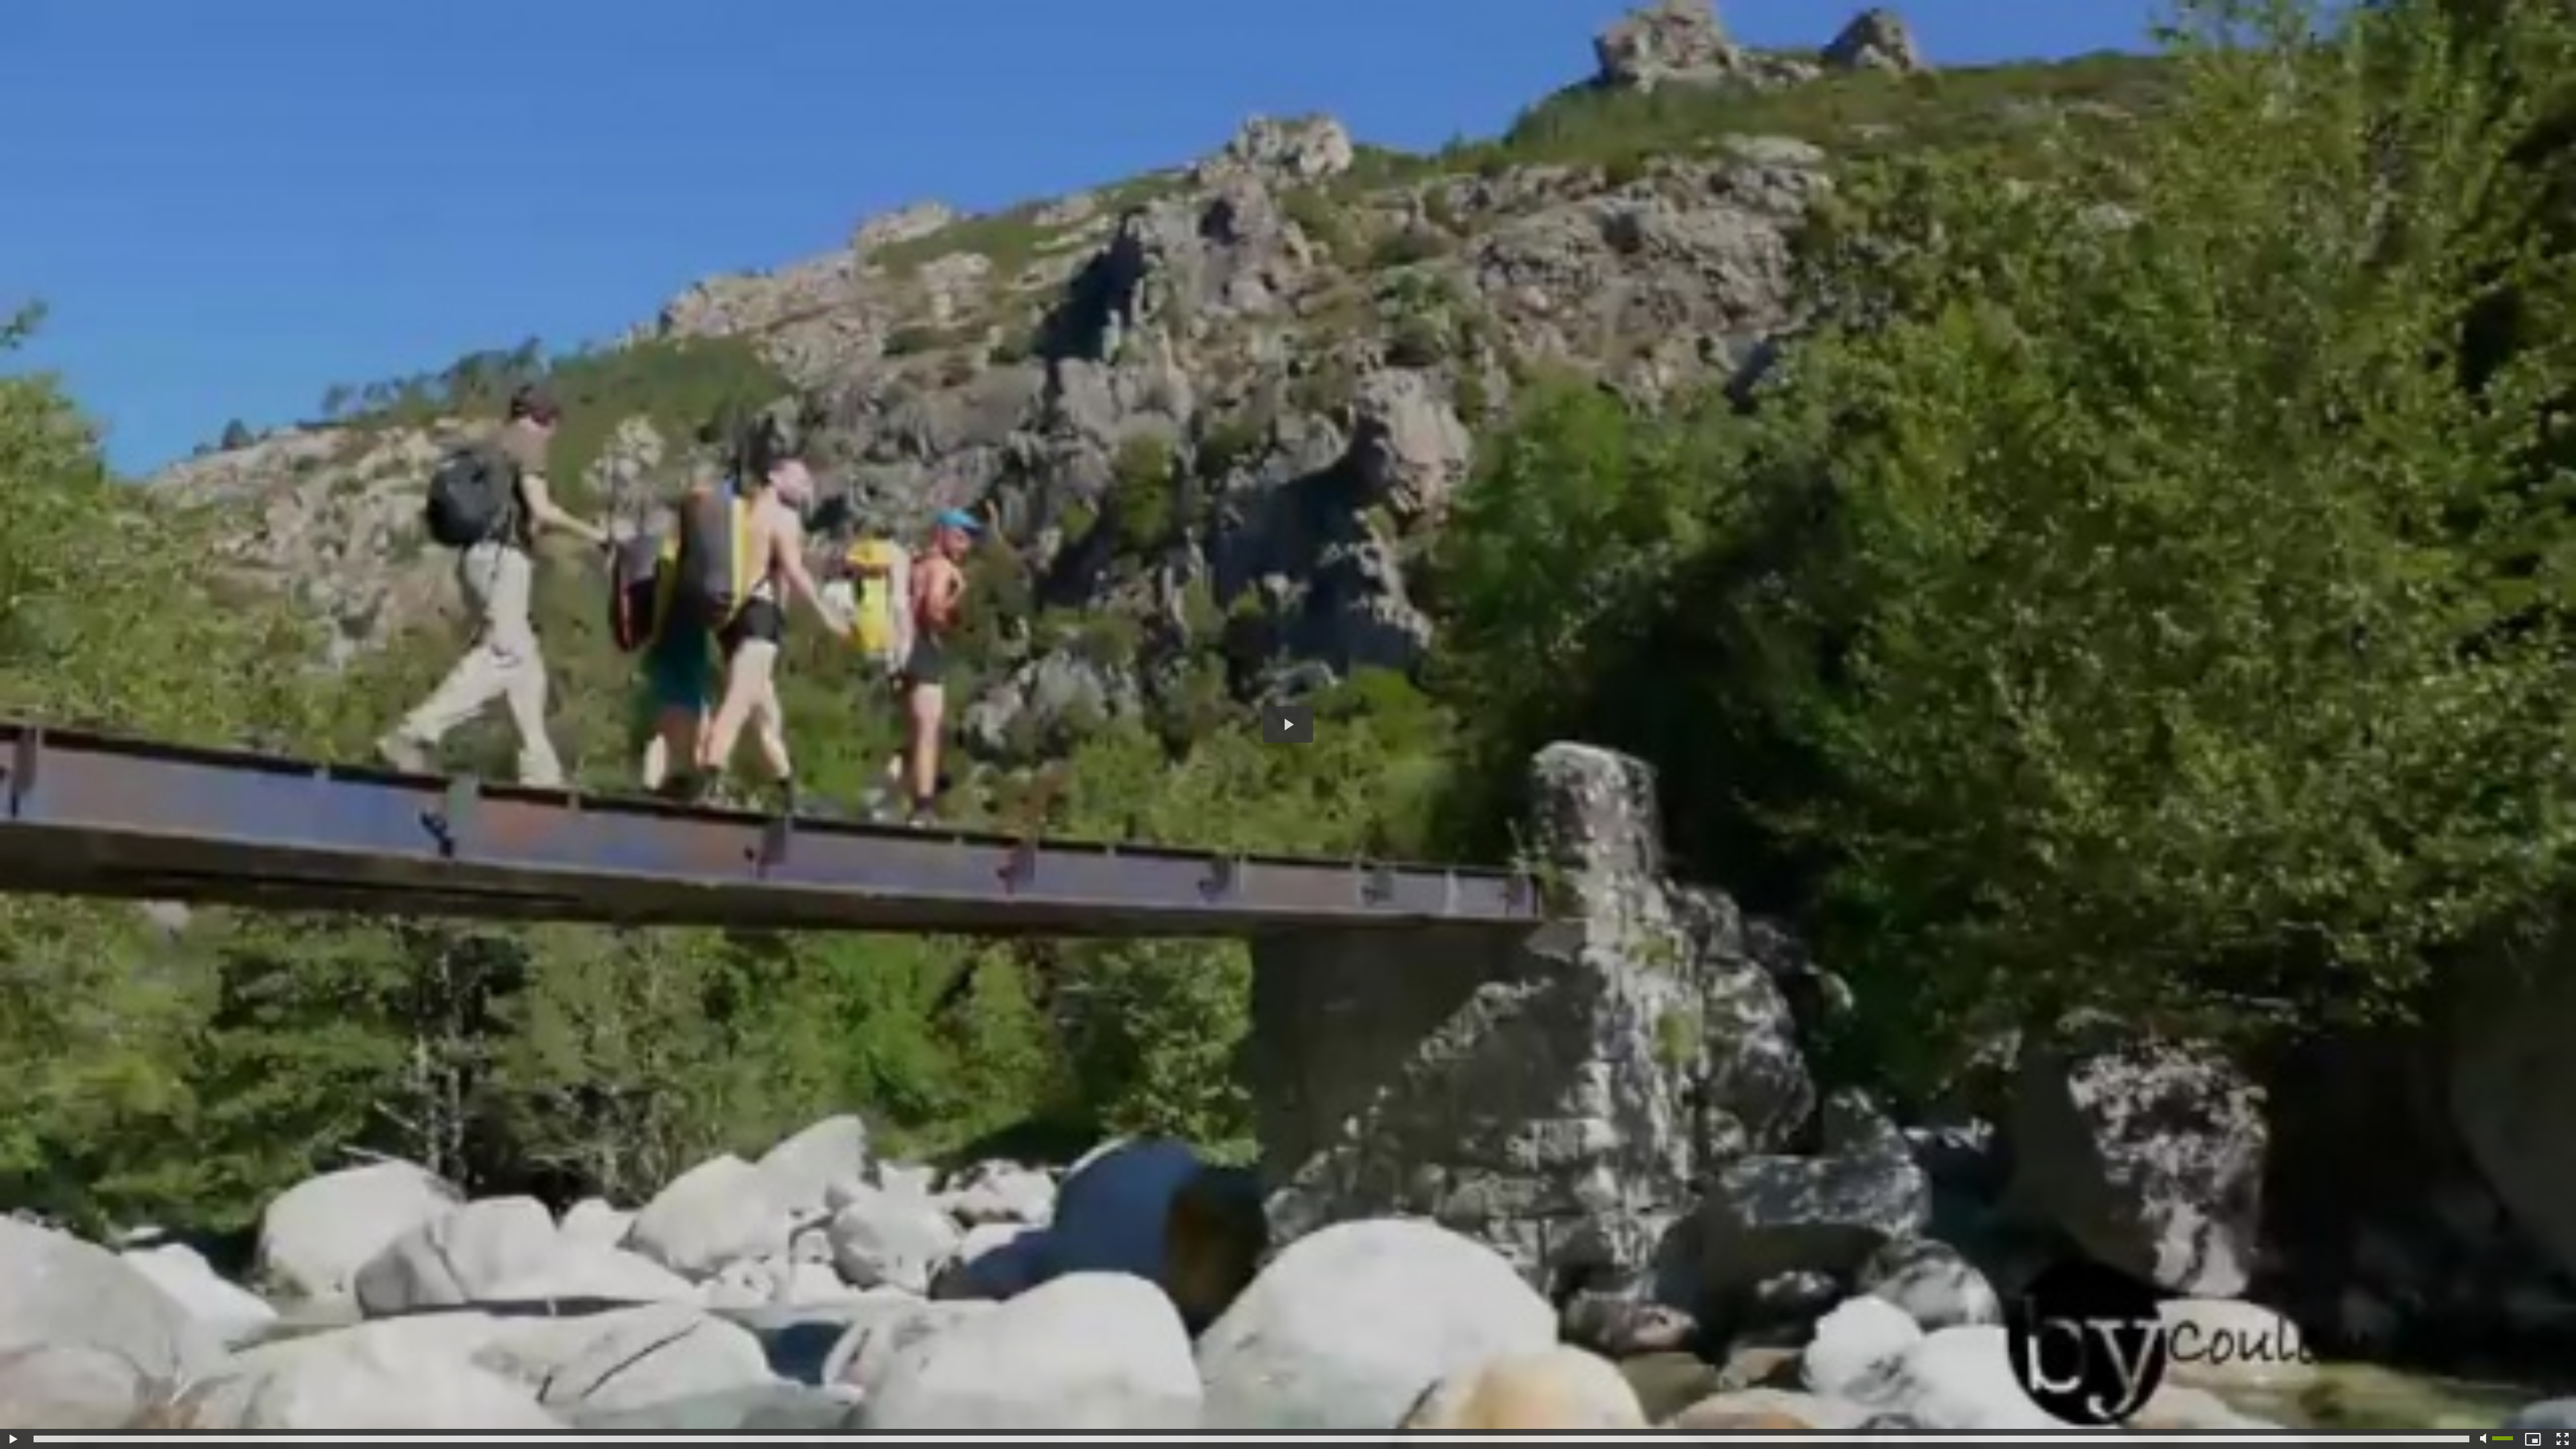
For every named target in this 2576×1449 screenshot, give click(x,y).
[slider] (1251, 1439)
